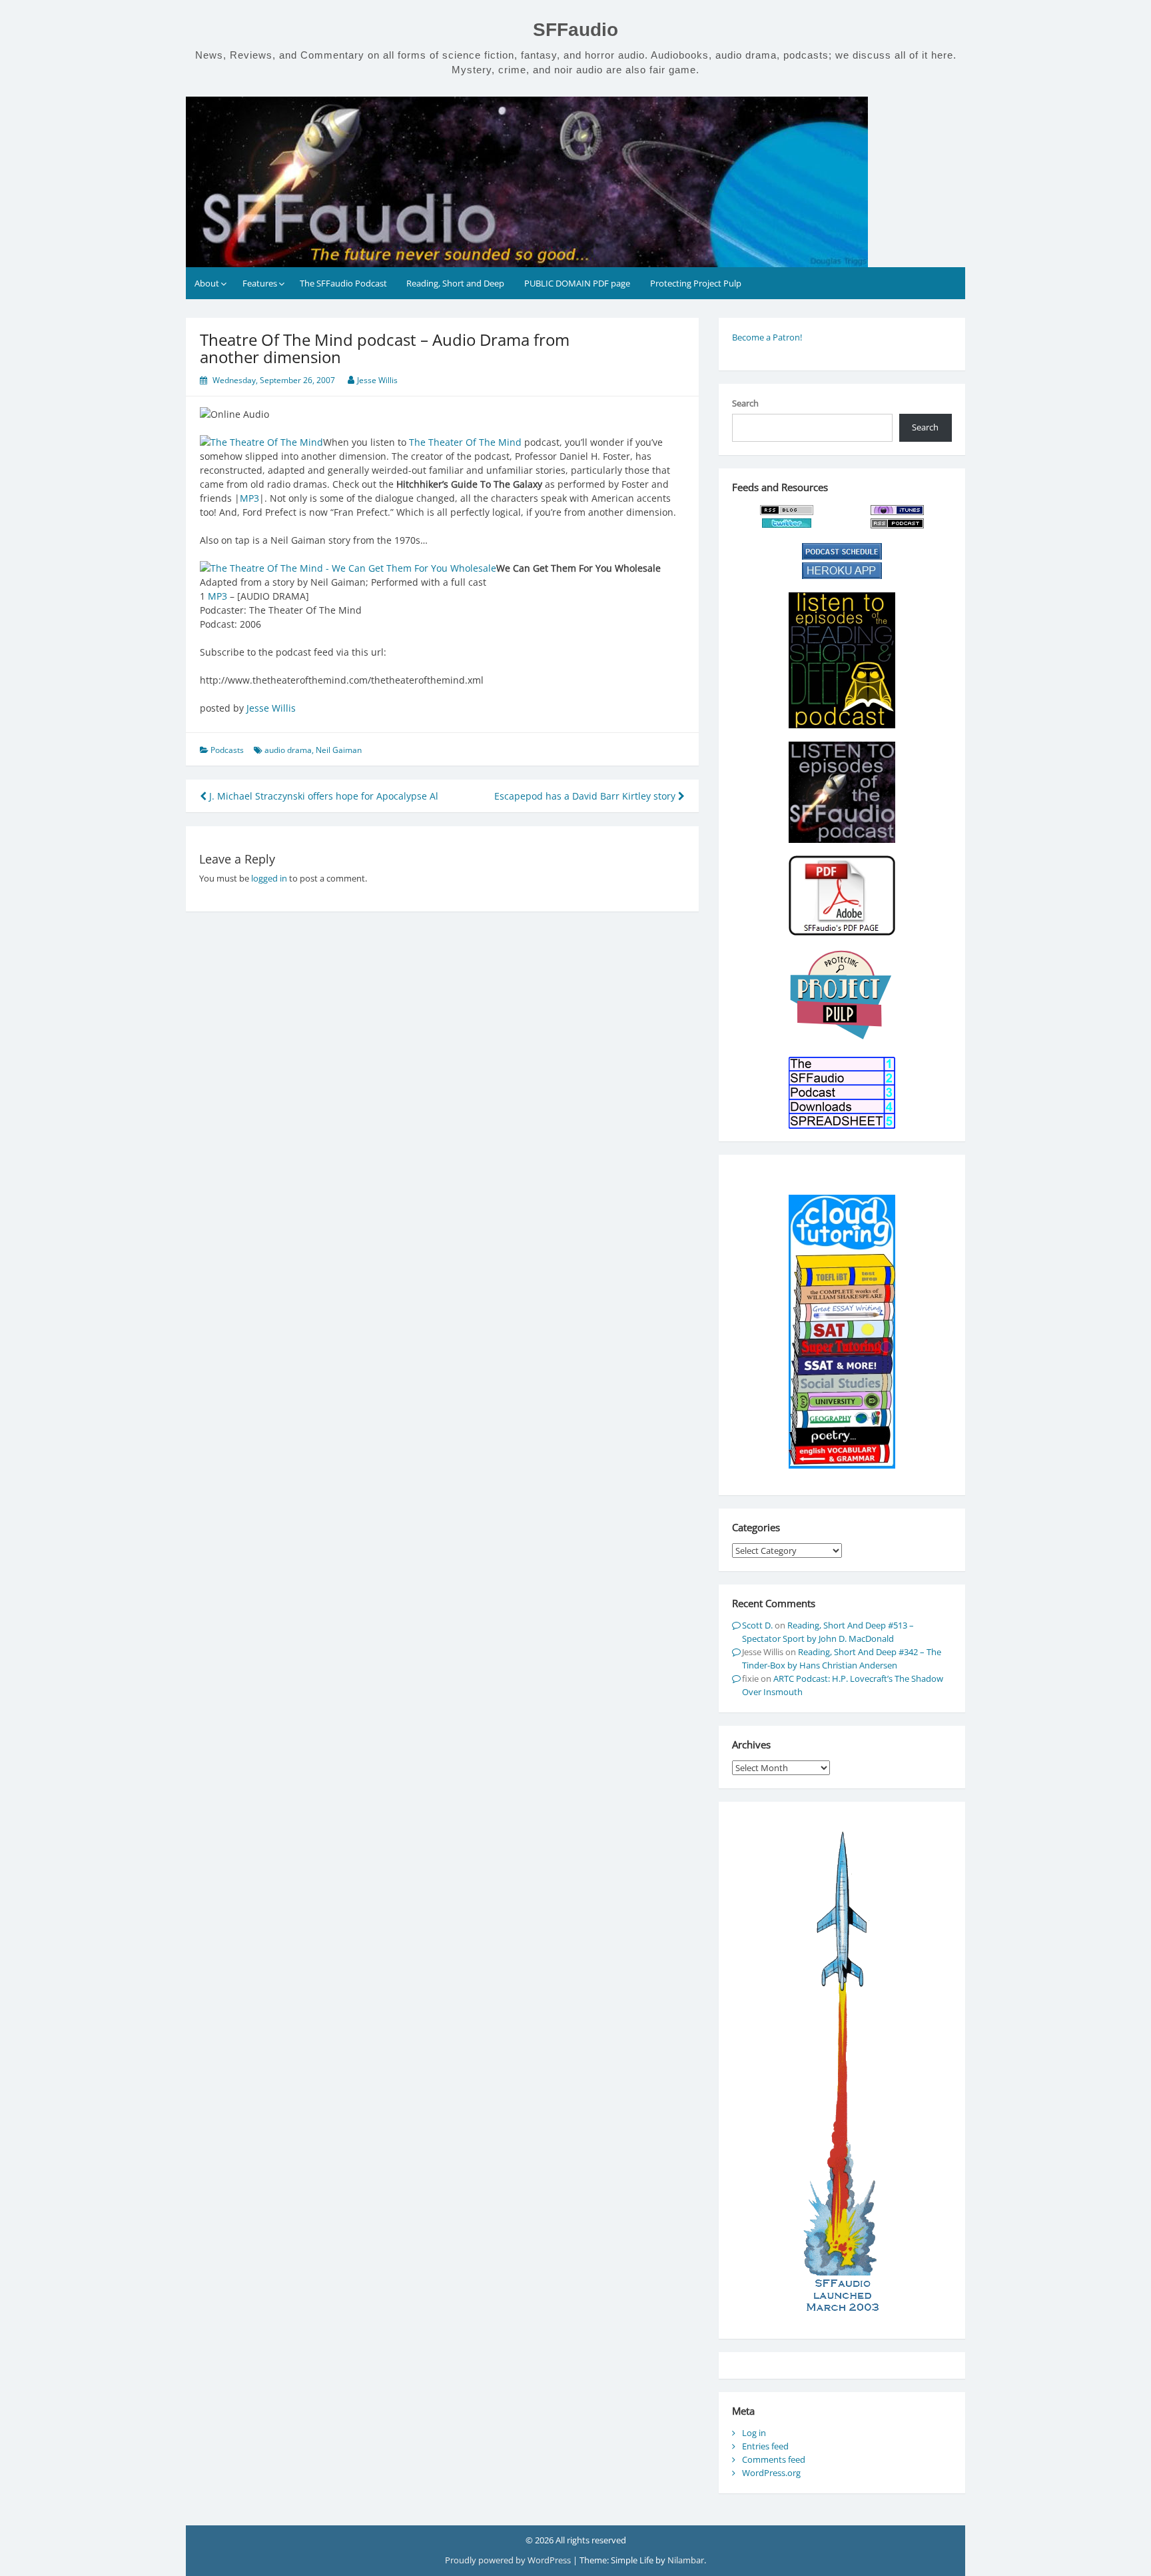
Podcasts (227, 750)
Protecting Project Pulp (696, 283)
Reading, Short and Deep (455, 283)
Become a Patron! (767, 337)
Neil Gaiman (339, 750)
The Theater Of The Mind (465, 442)
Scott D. (757, 1625)
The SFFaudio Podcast (343, 283)
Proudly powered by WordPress (509, 2560)
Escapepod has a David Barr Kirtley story (586, 796)
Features (260, 283)
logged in (269, 878)
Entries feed (765, 2446)
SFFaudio (575, 30)
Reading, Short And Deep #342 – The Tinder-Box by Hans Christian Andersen (842, 1658)
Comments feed (774, 2459)
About (207, 283)
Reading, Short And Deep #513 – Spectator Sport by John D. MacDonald (828, 1632)
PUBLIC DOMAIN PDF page (577, 283)
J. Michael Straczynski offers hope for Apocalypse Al (322, 796)
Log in (754, 2433)
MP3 (249, 498)
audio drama (288, 750)
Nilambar (686, 2560)
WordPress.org (771, 2473)
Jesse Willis (377, 380)
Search (745, 403)
